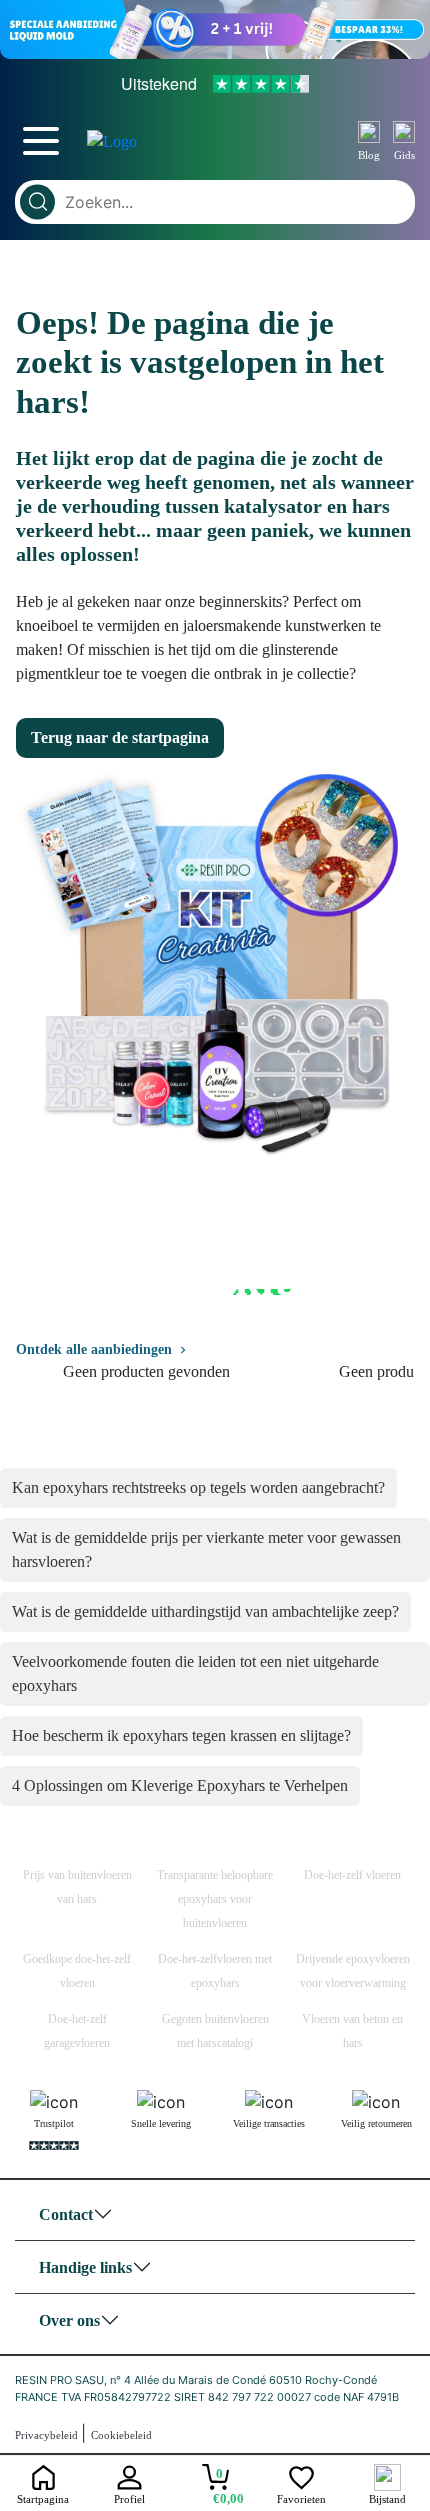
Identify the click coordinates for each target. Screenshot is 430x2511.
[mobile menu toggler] (41, 141)
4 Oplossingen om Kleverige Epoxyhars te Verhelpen (180, 1785)
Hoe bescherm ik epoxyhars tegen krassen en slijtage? (181, 1735)
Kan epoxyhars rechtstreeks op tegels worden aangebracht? (198, 1487)
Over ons (69, 2320)
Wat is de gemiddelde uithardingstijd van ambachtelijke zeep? (205, 1611)
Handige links (85, 2267)
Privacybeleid (48, 2435)
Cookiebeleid (121, 2435)
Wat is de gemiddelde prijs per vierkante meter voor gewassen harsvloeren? (206, 1549)
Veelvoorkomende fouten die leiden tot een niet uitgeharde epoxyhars (195, 1673)
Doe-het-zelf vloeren (352, 1875)
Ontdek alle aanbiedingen (94, 1349)
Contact (66, 2214)
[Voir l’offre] (215, 29)
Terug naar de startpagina (120, 737)
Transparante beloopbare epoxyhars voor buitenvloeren (215, 1899)
